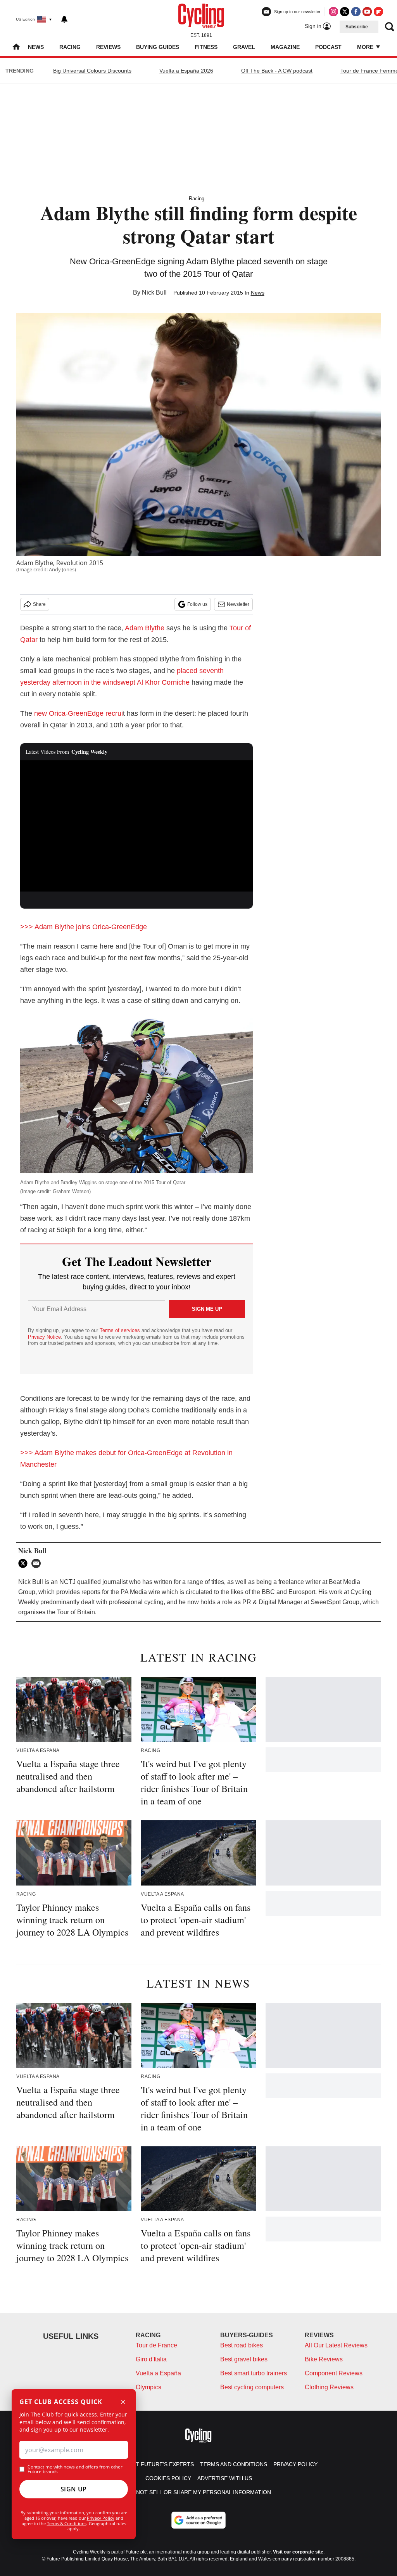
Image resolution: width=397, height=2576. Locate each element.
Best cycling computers (252, 2387)
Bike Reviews (324, 2359)
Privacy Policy (101, 2518)
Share (39, 604)
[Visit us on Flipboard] (378, 12)
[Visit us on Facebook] (356, 12)
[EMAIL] (38, 1563)
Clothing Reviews (329, 2387)
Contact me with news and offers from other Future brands (75, 2469)
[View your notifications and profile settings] (64, 19)
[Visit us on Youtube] (367, 12)
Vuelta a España (158, 2373)
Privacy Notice (44, 1337)
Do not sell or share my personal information (199, 2492)
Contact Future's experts (154, 2464)
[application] (136, 826)
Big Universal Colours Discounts (92, 71)
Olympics (148, 2387)
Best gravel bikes (244, 2359)
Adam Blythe (145, 628)
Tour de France (156, 2345)
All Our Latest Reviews (336, 2345)
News (36, 47)
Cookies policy (168, 2478)
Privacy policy (295, 2464)
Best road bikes (242, 2345)
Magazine (285, 47)
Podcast (328, 47)
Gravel (244, 47)
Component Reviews (334, 2373)
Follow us (197, 604)
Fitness (206, 47)
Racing (70, 47)
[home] (16, 48)
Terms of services (121, 1330)
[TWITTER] (25, 1563)
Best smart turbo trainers (254, 2373)
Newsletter (238, 604)
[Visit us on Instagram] (333, 12)
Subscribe (357, 27)
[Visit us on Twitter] (345, 12)
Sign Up (74, 2489)
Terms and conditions (234, 2464)
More (366, 47)
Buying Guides (158, 47)
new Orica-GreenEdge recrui (79, 713)
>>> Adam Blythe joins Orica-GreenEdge (84, 927)
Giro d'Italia (151, 2359)
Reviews (108, 47)
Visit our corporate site (298, 2552)
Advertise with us (225, 2478)
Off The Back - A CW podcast (277, 71)
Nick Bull (154, 292)
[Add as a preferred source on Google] (198, 2520)
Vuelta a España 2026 (186, 71)
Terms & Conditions (67, 2523)
